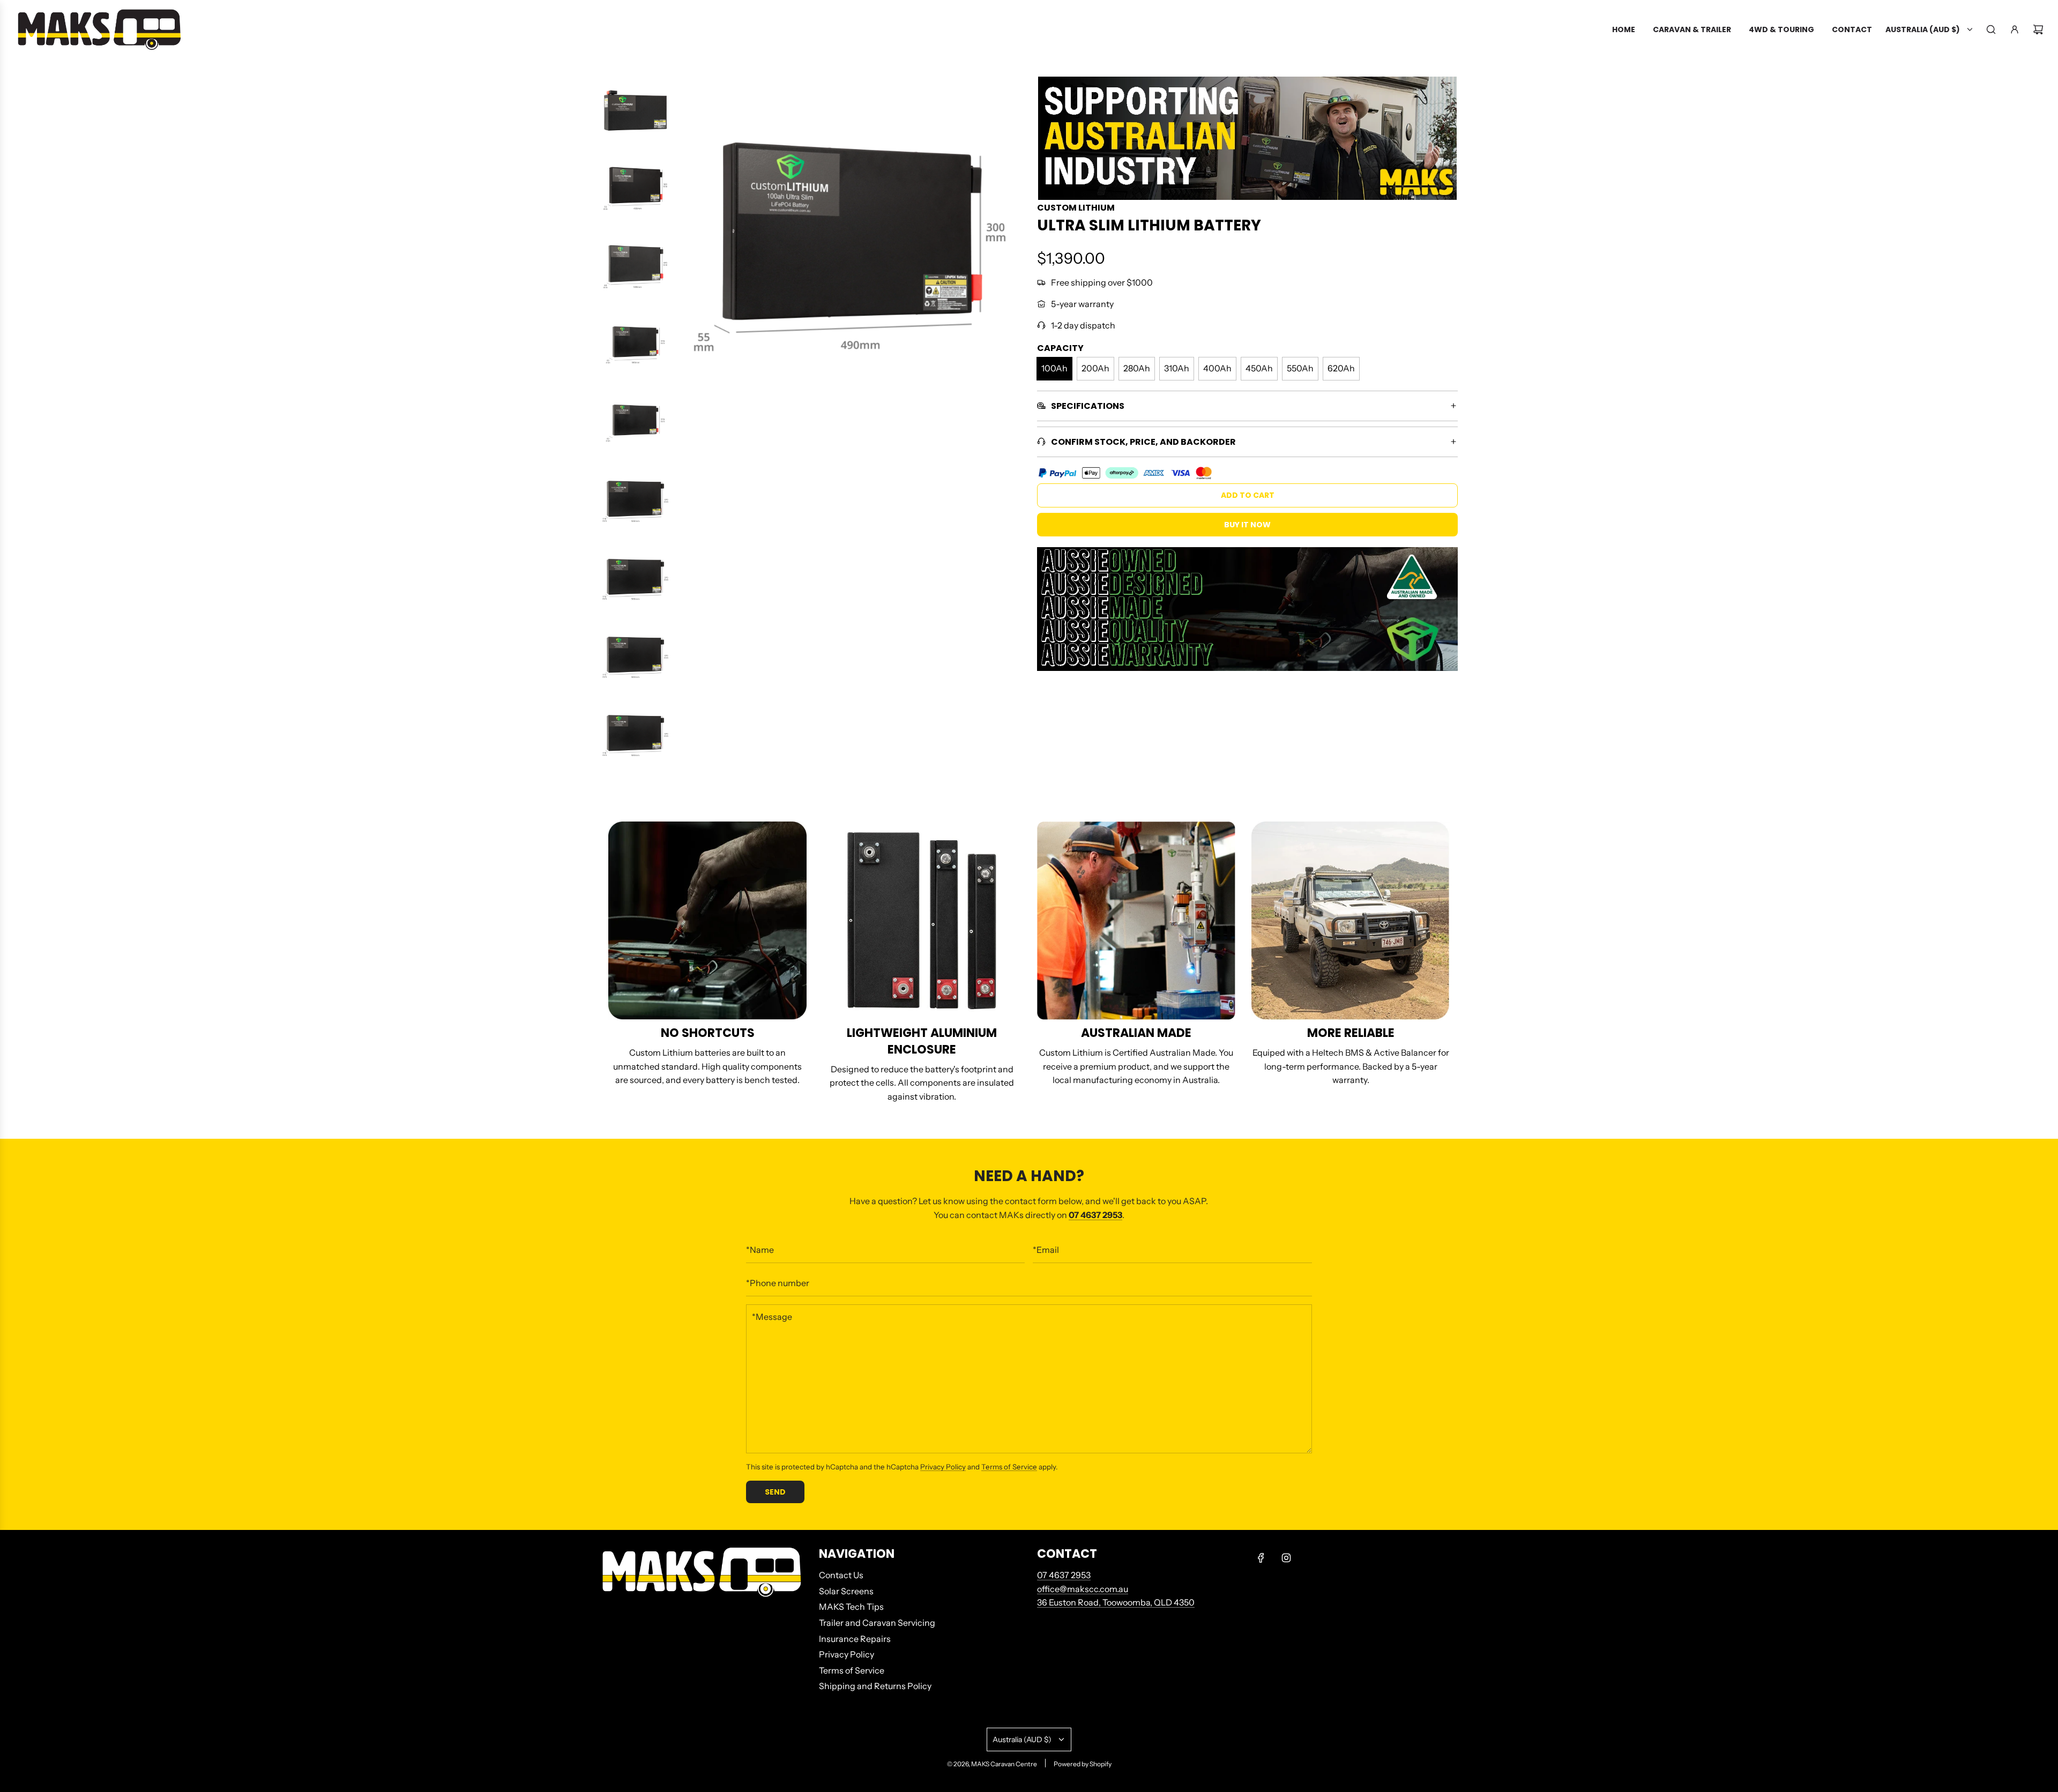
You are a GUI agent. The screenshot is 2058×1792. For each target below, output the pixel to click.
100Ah (1054, 368)
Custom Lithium (1076, 208)
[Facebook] (1261, 1558)
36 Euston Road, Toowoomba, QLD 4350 (1116, 1602)
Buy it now (1247, 525)
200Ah (1095, 368)
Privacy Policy (943, 1467)
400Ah (1217, 368)
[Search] (1991, 29)
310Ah (1177, 368)
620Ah (1341, 368)
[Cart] (2038, 29)
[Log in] (2015, 29)
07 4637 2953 (1064, 1575)
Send (775, 1492)
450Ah (1259, 368)
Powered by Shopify (1083, 1764)
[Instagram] (1286, 1558)
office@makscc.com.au (1083, 1589)
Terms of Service (1009, 1467)
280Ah (1137, 368)
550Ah (1300, 368)
